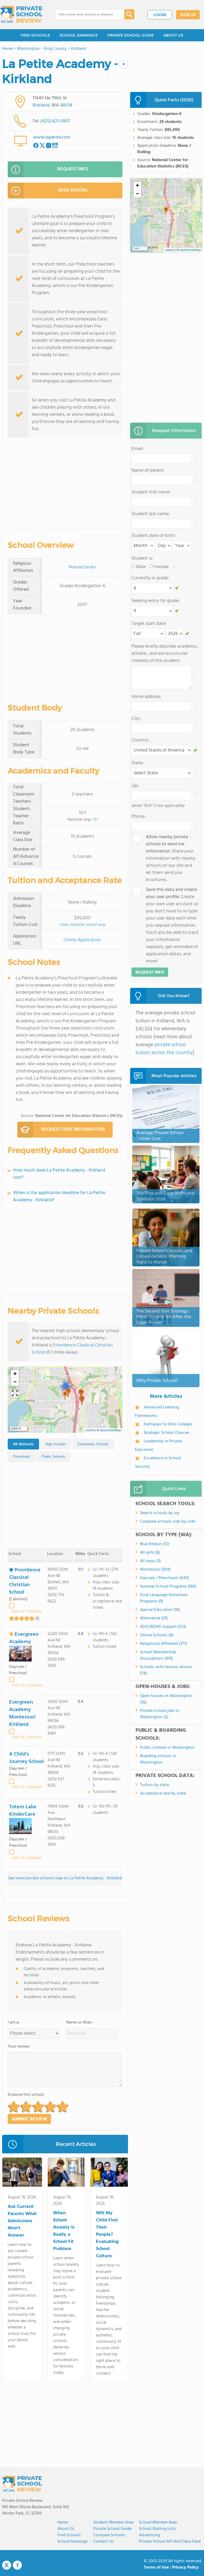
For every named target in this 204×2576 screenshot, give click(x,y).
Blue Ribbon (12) (155, 1544)
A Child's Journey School (26, 1758)
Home (63, 2522)
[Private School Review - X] (7, 2565)
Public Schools (54, 1457)
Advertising (149, 2535)
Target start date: (149, 624)
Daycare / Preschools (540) (165, 1578)
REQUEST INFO (73, 169)
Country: (140, 740)
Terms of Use (156, 2568)
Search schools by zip (160, 1513)
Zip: (135, 786)
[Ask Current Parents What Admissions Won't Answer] (22, 2173)
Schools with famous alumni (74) (166, 1670)
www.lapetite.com (52, 137)
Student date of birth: (154, 536)
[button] (65, 1395)
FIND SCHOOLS (35, 35)
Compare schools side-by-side (168, 1522)
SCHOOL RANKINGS (79, 35)
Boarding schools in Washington (158, 1759)
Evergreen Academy (24, 1638)
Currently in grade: (150, 578)
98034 (66, 105)
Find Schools (69, 2535)
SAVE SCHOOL (73, 190)
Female (161, 567)
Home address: (146, 697)
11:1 (95, 820)
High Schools (56, 1444)
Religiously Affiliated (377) (163, 1644)
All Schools (23, 1444)
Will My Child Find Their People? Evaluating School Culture (107, 2235)
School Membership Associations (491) (158, 1655)
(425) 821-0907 (55, 121)
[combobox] (86, 15)
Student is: (142, 558)
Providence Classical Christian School (72, 1349)
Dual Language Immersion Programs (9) (164, 1598)
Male (141, 567)
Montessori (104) (155, 1570)
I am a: (14, 2022)
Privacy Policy (185, 2568)
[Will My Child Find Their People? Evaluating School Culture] (109, 2173)
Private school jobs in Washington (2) (160, 1714)
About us (66, 2529)
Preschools (22, 1457)
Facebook (17, 2565)
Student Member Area (113, 2522)
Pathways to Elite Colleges (168, 1424)
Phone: (139, 817)
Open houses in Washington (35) (166, 1699)
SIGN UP (188, 15)
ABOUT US (173, 35)
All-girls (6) (150, 1553)
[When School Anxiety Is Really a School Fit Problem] (66, 2173)
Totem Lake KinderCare (23, 1811)
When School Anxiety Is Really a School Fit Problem (64, 2231)
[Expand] (15, 1394)
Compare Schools (109, 2535)
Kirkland (41, 105)
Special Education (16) (160, 1610)
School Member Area (158, 2522)
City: (136, 719)
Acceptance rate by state (163, 1793)
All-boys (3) (150, 1561)
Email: (137, 449)
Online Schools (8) (157, 1635)
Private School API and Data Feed (170, 2542)
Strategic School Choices (167, 1433)
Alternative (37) (154, 1618)
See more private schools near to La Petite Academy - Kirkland (65, 1878)
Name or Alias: (79, 2022)
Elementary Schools (93, 1444)
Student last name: (151, 514)
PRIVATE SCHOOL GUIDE (131, 35)
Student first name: (151, 492)
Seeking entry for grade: (156, 601)
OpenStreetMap (110, 1430)
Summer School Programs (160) (168, 1587)
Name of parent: (148, 470)
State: (137, 763)
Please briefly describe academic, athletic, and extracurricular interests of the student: (165, 654)
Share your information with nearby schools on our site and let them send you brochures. (171, 858)
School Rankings (73, 2542)
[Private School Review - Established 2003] (21, 15)
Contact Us (103, 2542)
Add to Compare (27, 1611)
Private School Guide (112, 2529)
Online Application (82, 940)
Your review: (19, 2047)
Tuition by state (154, 1785)
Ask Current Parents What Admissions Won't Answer (22, 2221)
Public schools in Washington (167, 1748)
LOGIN (160, 15)
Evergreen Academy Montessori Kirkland (22, 1713)
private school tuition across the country (164, 1049)
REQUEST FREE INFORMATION (73, 1130)
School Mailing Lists (157, 2529)
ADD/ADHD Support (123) (163, 1627)
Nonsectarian (82, 567)
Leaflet (90, 1430)
